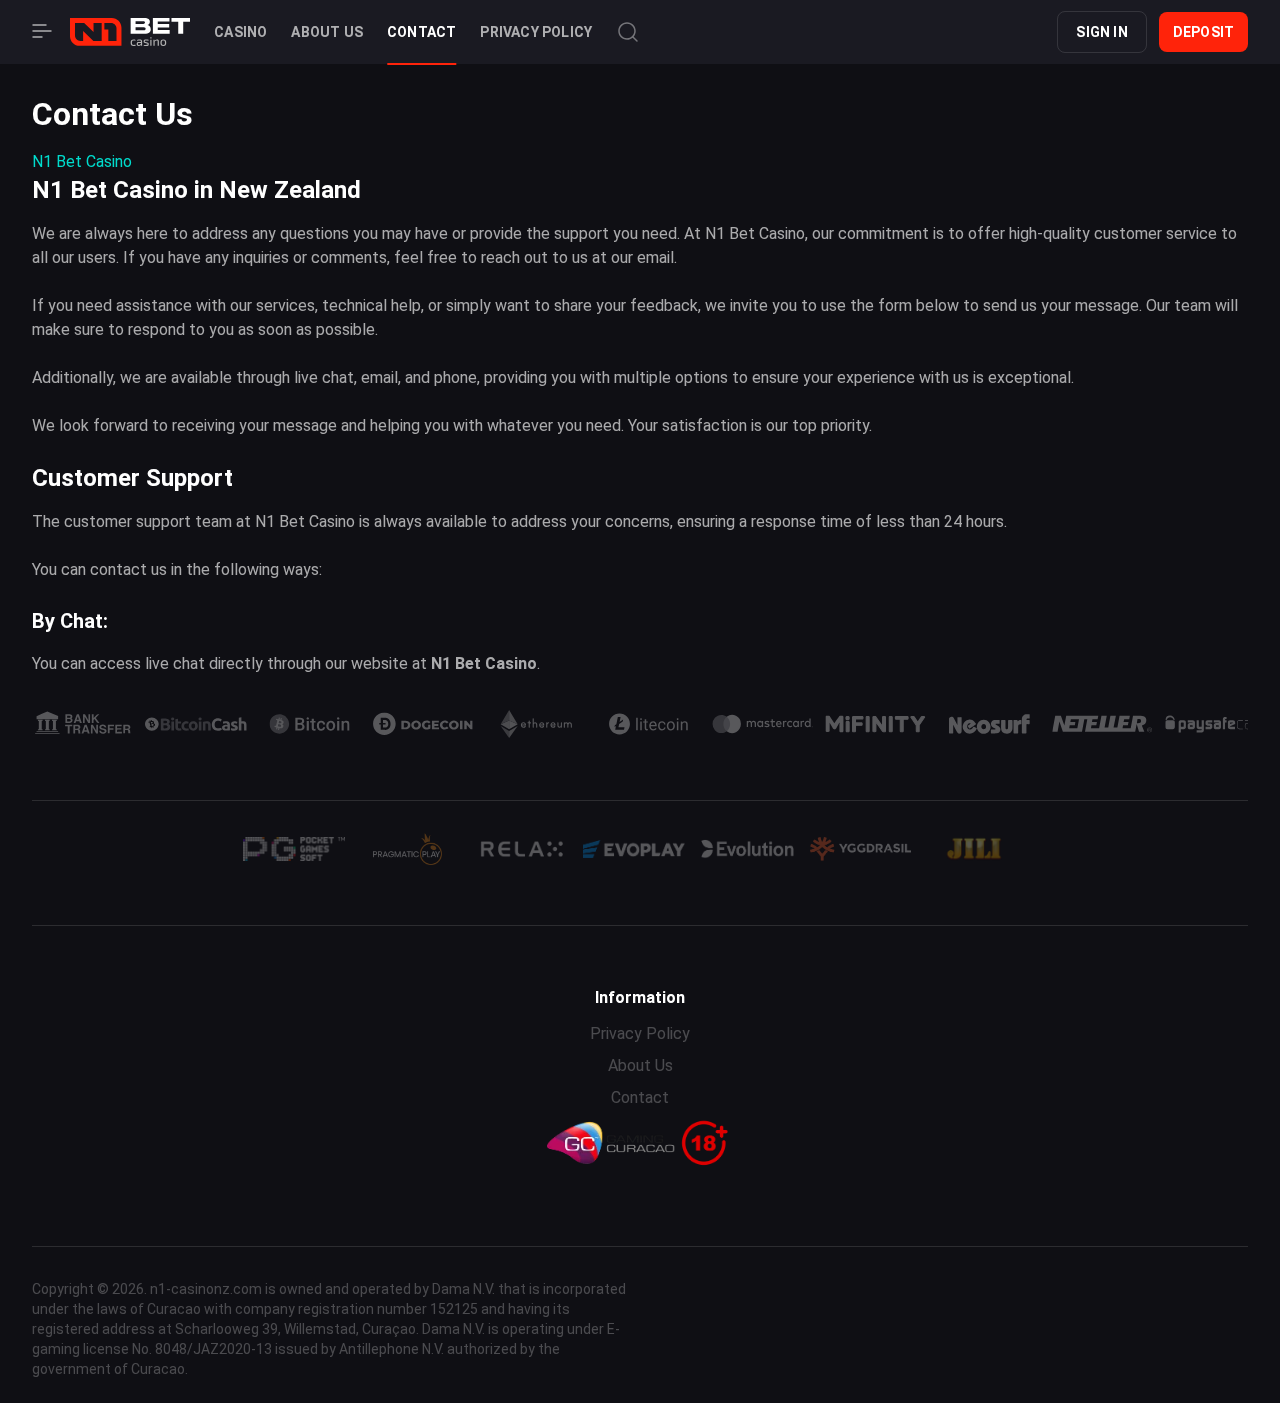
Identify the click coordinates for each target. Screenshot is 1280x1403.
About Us (327, 32)
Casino (240, 32)
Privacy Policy (536, 32)
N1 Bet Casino (82, 161)
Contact (421, 32)
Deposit (1203, 32)
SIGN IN (1101, 32)
